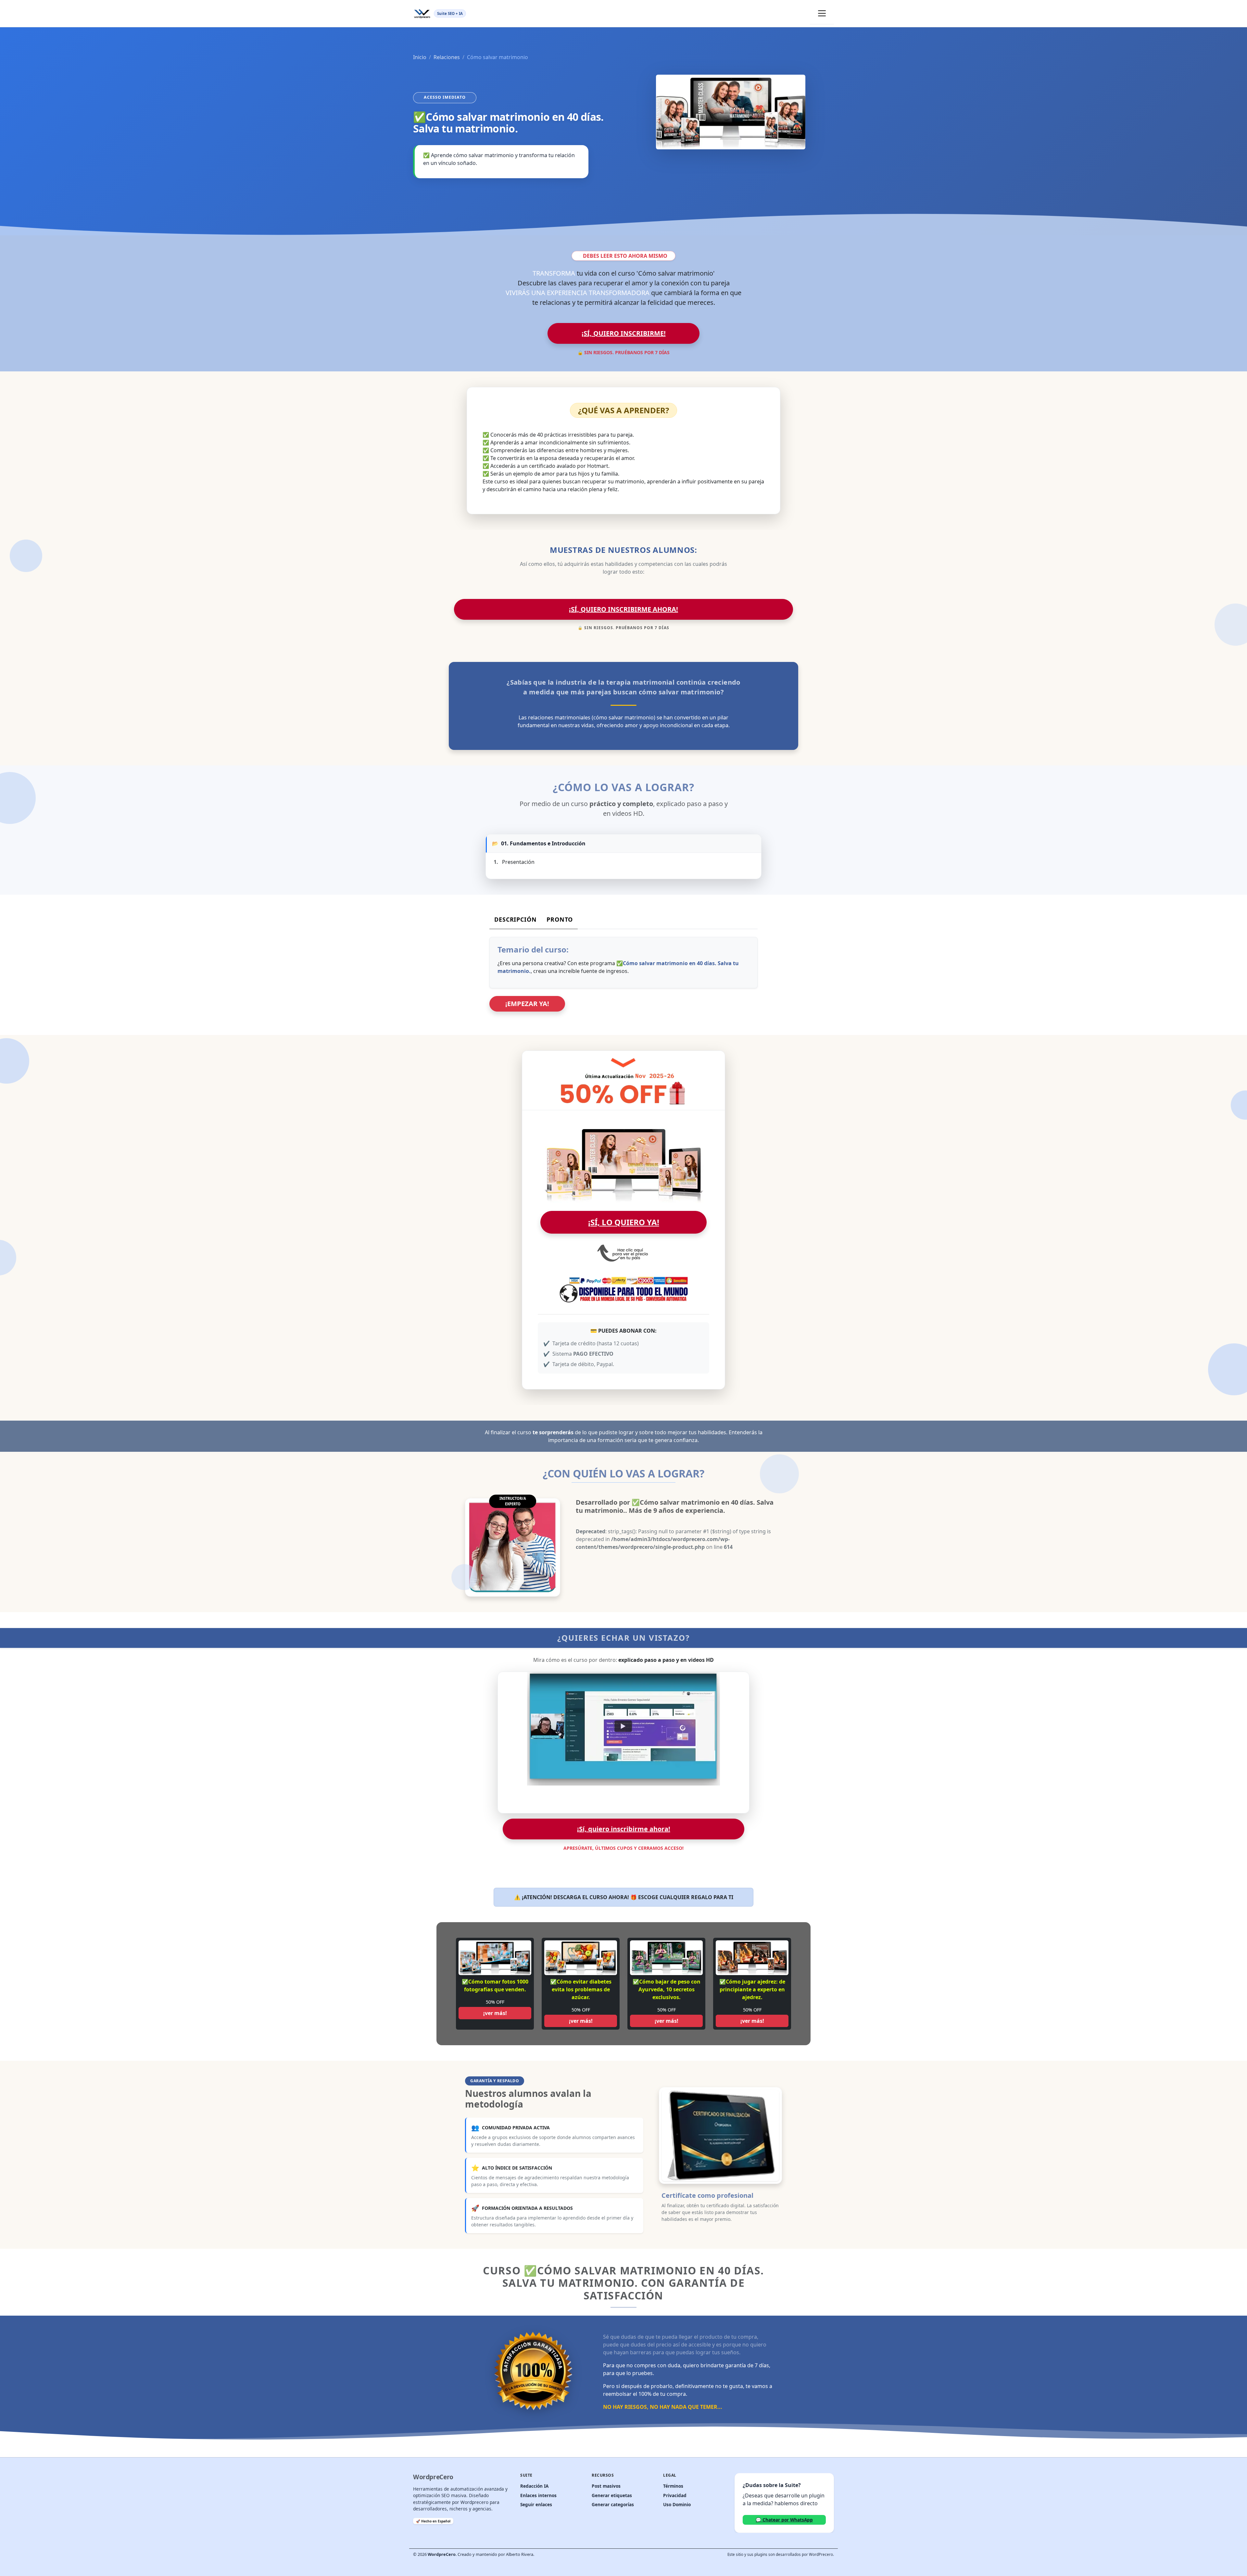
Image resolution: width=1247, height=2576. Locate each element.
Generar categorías (613, 2504)
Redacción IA (534, 2486)
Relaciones (447, 57)
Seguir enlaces (536, 2504)
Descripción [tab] (516, 919)
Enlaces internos (538, 2495)
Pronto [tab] (560, 919)
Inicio (420, 57)
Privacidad (675, 2495)
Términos (673, 2486)
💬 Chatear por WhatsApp (784, 2520)
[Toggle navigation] (822, 13)
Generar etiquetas (612, 2495)
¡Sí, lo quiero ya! (624, 1222)
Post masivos (606, 2486)
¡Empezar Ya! (527, 1004)
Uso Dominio (677, 2504)
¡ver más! (495, 2013)
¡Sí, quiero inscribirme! (624, 333)
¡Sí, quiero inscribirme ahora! (623, 609)
